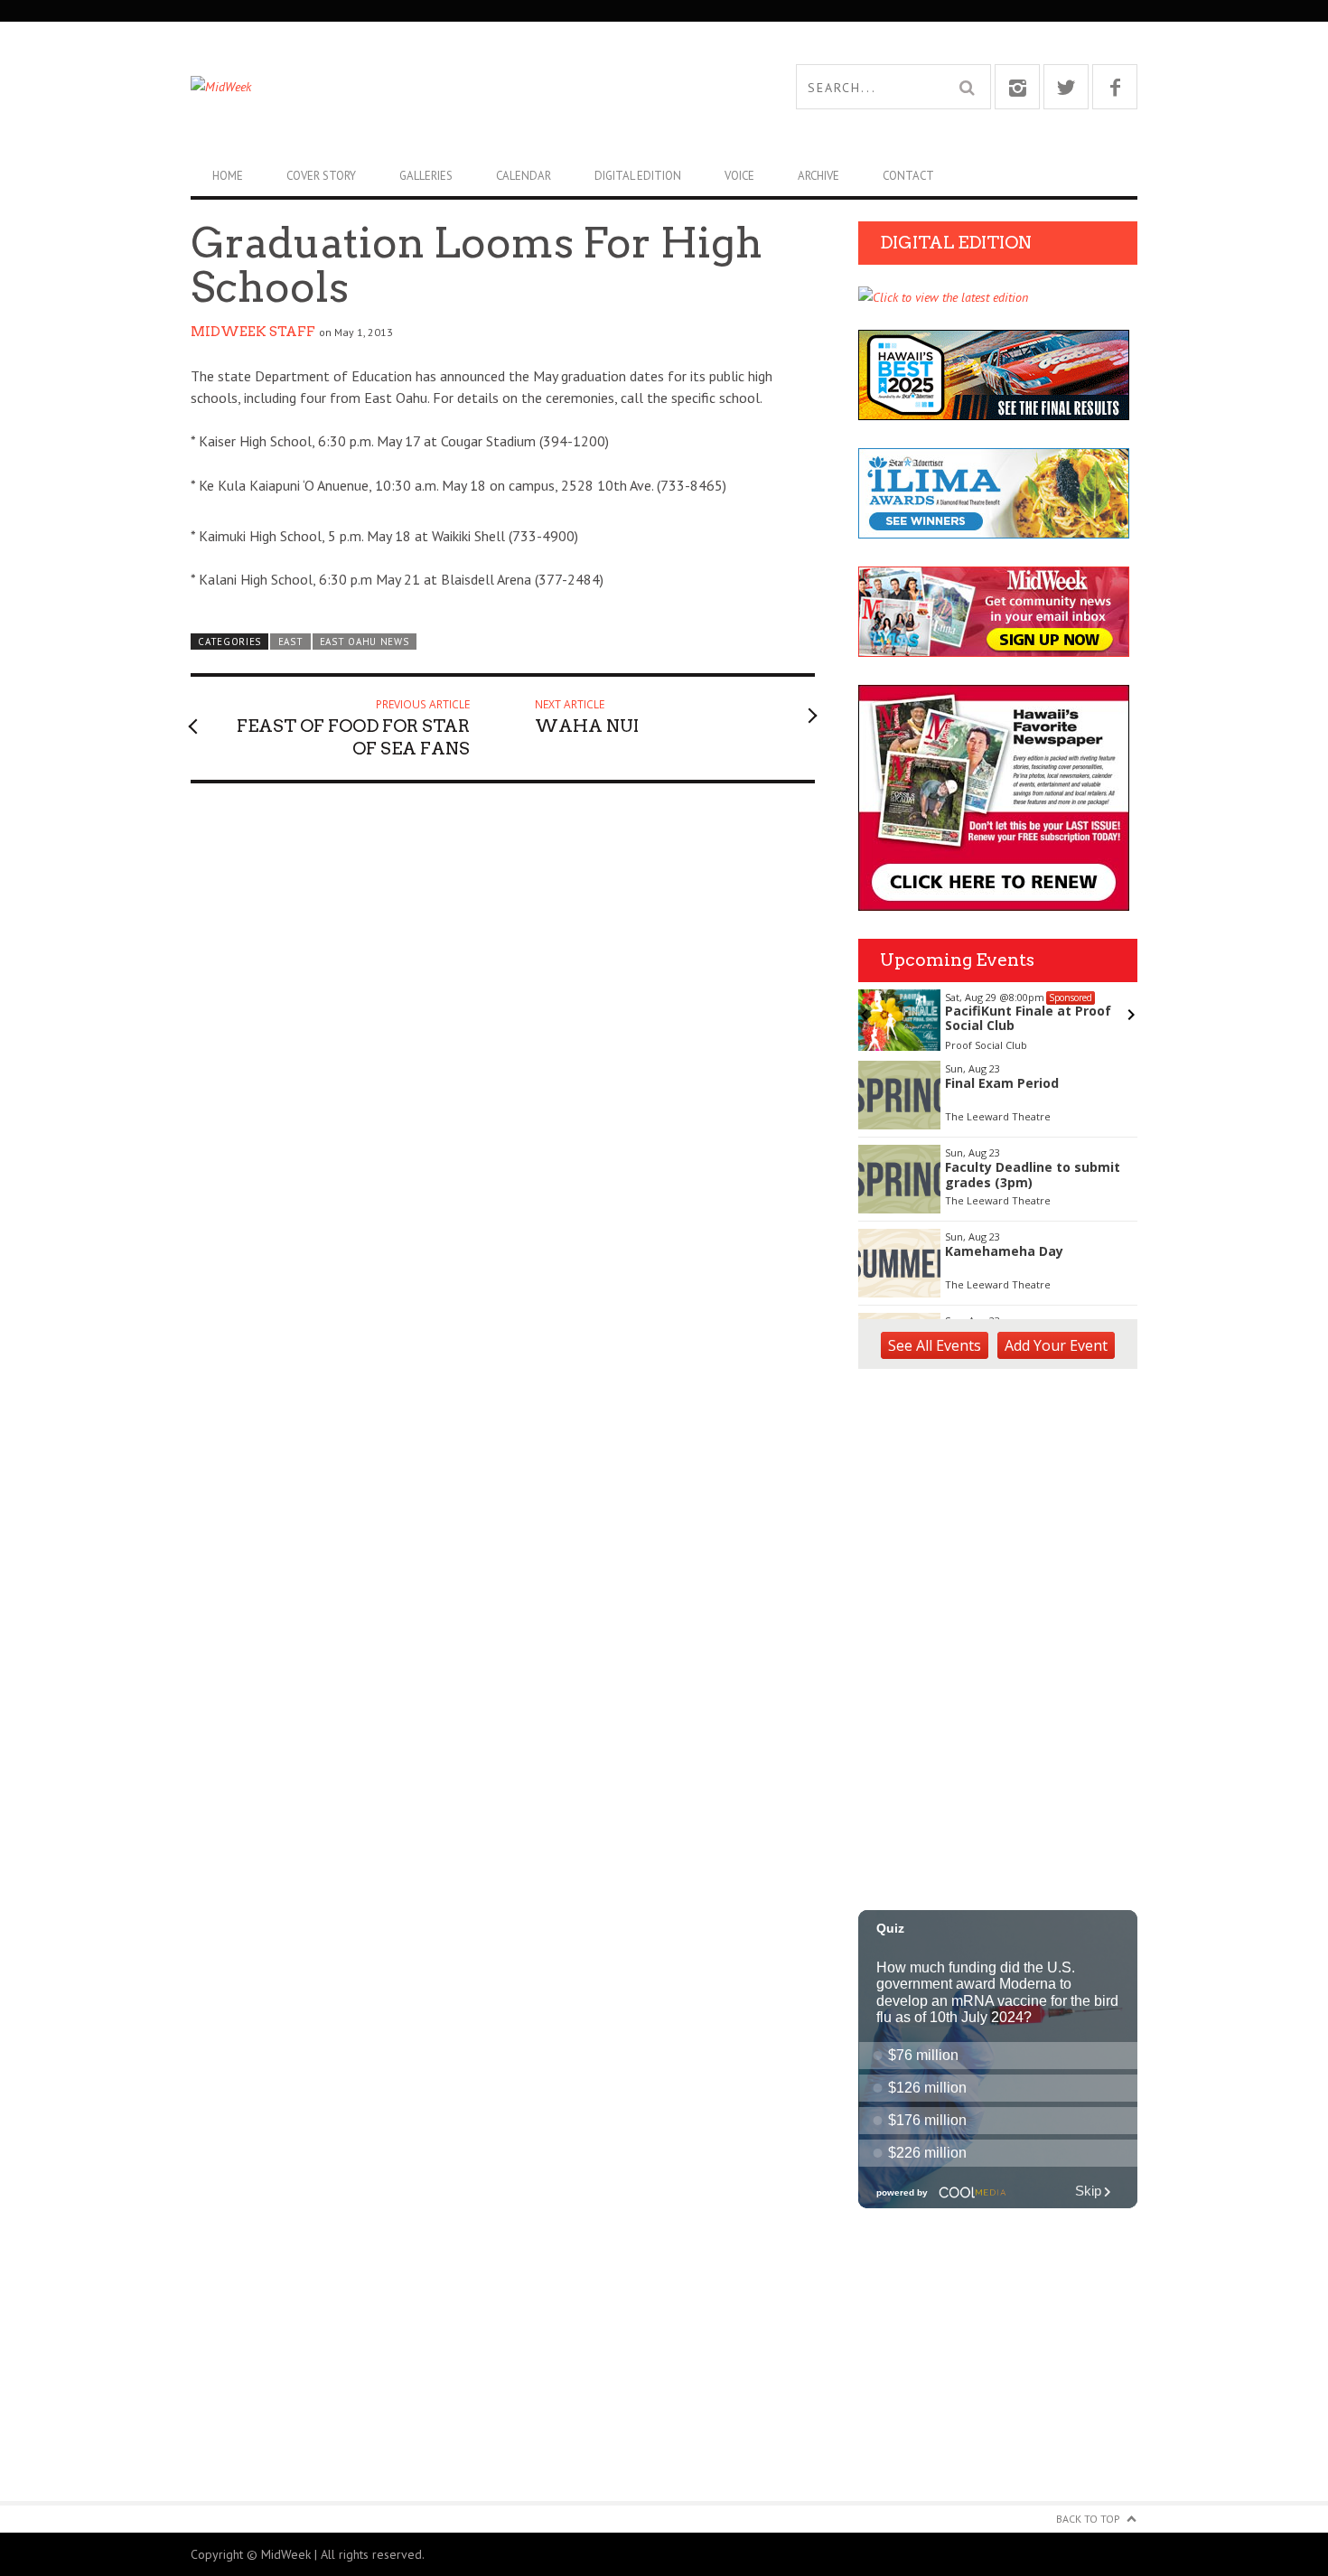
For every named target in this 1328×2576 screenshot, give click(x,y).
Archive (818, 176)
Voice (739, 176)
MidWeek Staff (253, 332)
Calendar (524, 176)
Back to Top (1088, 2519)
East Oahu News (365, 642)
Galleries (426, 176)
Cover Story (321, 176)
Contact (908, 176)
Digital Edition (638, 176)
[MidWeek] (427, 87)
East (291, 642)
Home (228, 176)
